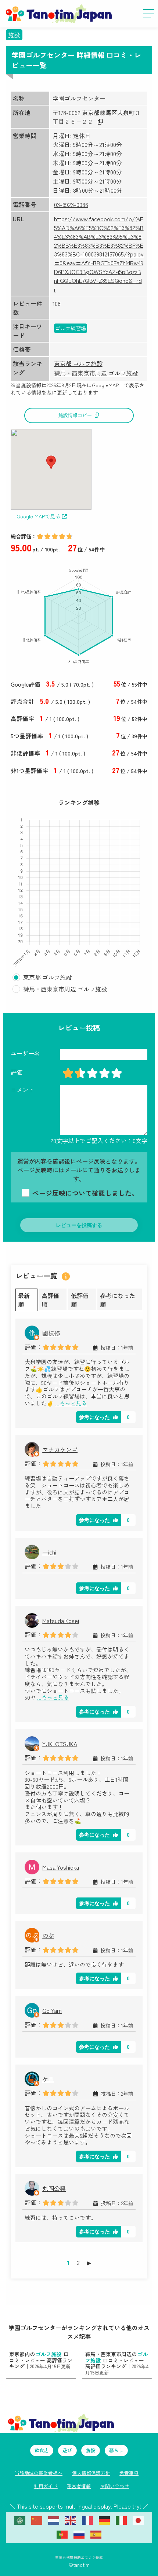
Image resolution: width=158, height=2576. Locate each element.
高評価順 (50, 1300)
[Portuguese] (62, 2534)
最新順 (24, 1300)
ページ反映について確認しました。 (84, 1193)
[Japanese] (138, 2520)
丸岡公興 (54, 2188)
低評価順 (80, 1300)
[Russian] (79, 2534)
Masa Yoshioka (61, 1867)
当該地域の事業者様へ (39, 2473)
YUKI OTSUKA (60, 1744)
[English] (71, 2520)
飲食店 (42, 2450)
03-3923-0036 (71, 204)
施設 (14, 35)
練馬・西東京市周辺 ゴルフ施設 (96, 373)
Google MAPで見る (38, 516)
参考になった (94, 1417)
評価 (17, 1072)
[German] (104, 2520)
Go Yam (52, 2010)
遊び (67, 2450)
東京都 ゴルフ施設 (78, 363)
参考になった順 (118, 1300)
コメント (22, 1090)
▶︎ (89, 2262)
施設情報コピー (75, 415)
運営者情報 (79, 2486)
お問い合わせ (115, 2486)
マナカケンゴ (60, 1449)
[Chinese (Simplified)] (37, 2520)
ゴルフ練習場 (71, 328)
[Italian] (121, 2520)
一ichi (49, 1552)
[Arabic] (20, 2520)
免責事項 (129, 2473)
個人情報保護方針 (91, 2473)
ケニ (48, 2079)
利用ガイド (46, 2486)
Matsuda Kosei (61, 1620)
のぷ (48, 1935)
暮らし (116, 2450)
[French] (87, 2520)
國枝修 (51, 1333)
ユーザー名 (25, 1053)
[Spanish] (96, 2534)
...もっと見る (71, 1403)
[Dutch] (54, 2520)
